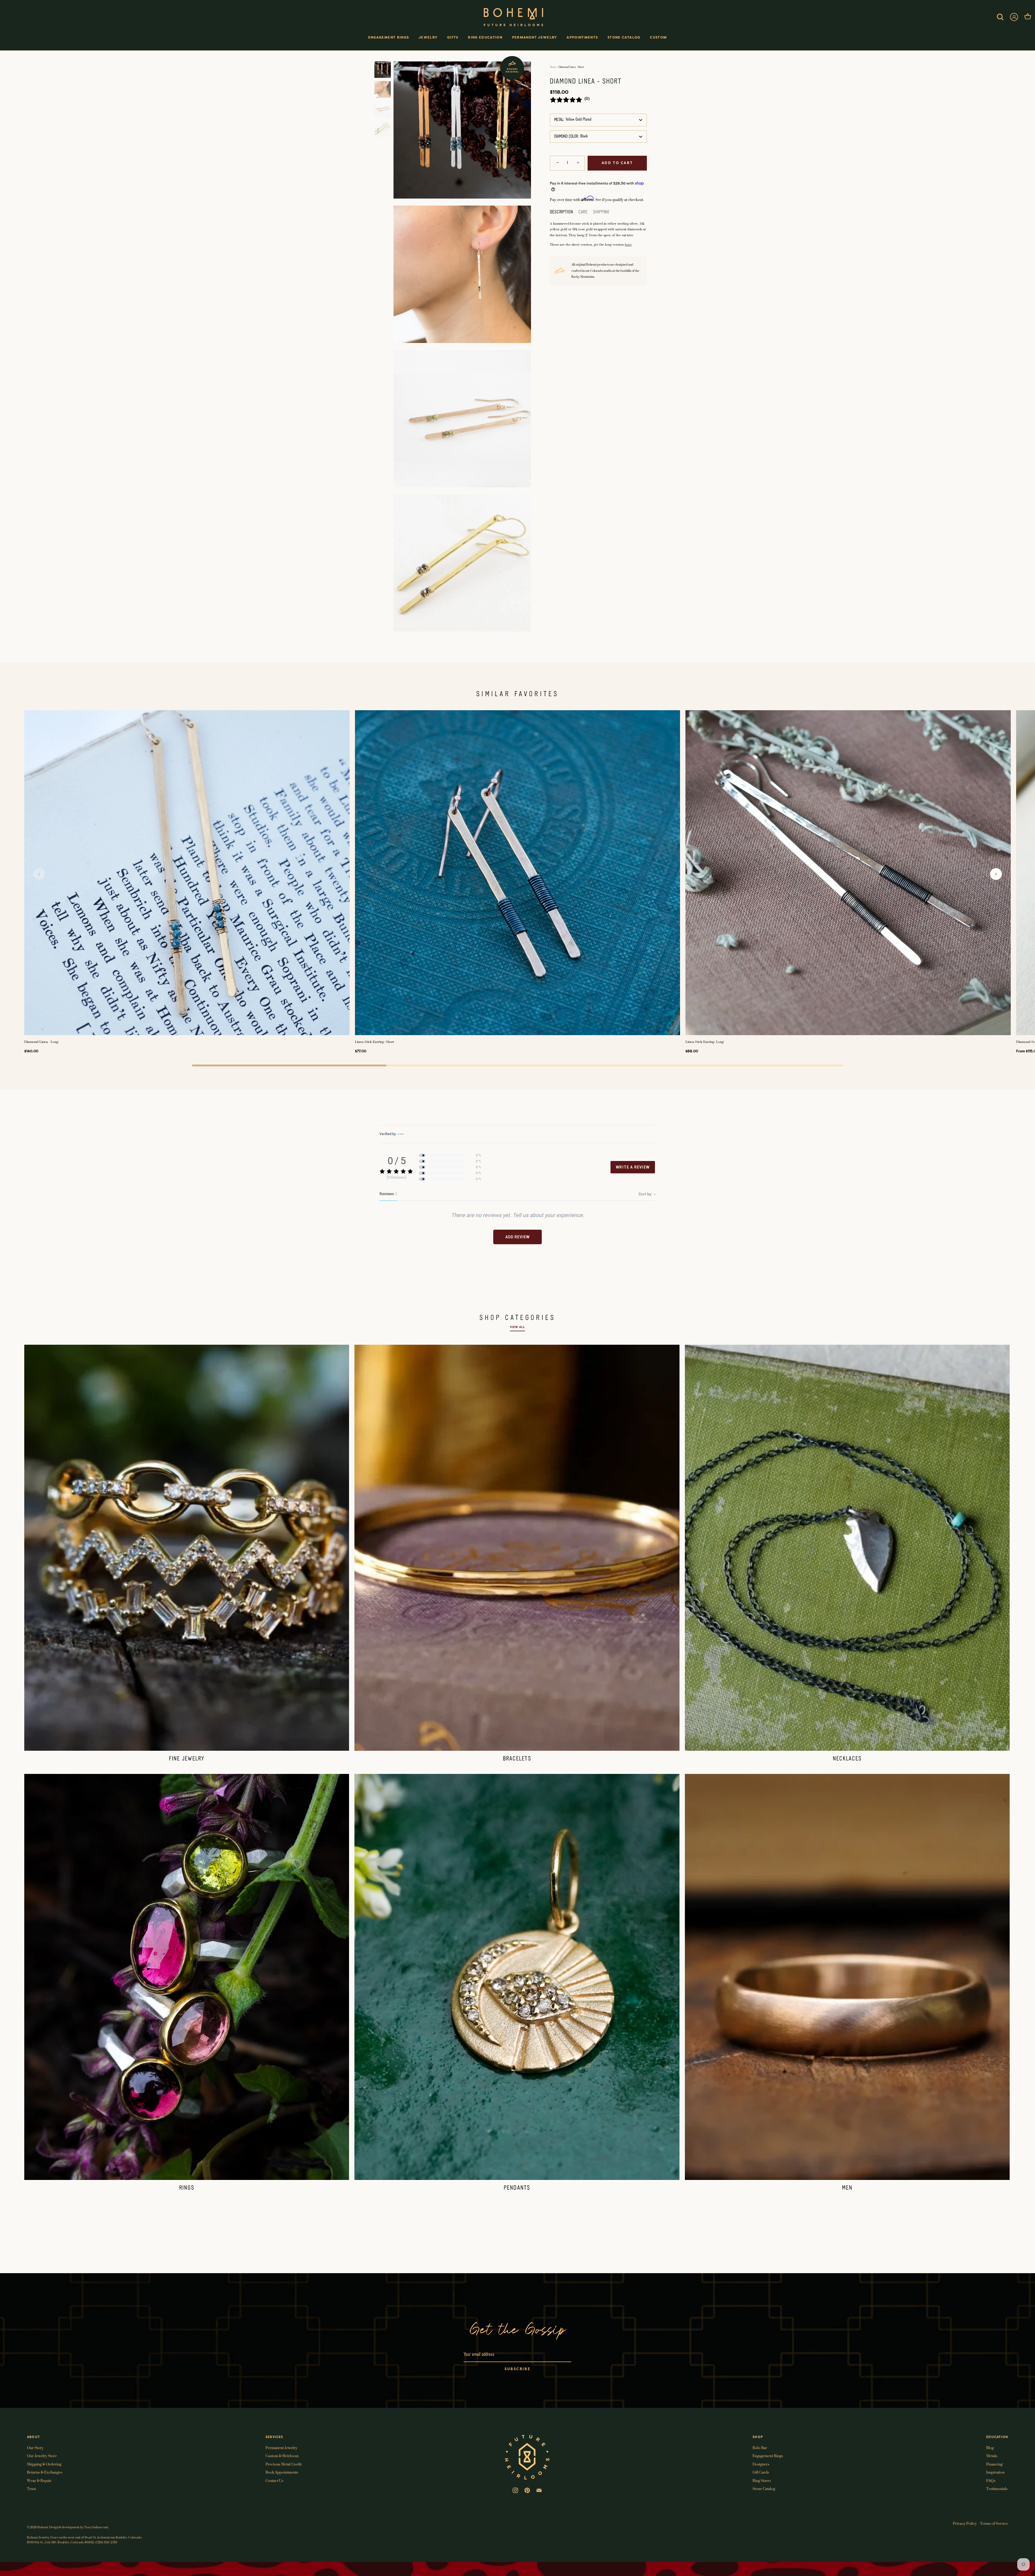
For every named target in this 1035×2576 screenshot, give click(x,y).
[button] (39, 874)
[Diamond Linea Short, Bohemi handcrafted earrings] (383, 70)
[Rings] (187, 1977)
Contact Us (274, 2480)
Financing (994, 2464)
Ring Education (485, 37)
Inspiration (995, 2472)
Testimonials (997, 2489)
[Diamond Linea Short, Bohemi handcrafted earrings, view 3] (383, 109)
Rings (187, 2188)
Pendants (517, 2188)
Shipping (601, 212)
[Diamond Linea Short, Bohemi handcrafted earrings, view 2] (383, 89)
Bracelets (517, 1759)
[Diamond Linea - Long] (187, 873)
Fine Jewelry (187, 1759)
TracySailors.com (96, 2527)
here (628, 245)
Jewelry (428, 37)
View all (517, 1327)
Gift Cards (761, 2472)
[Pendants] (517, 1977)
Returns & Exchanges (45, 2472)
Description (561, 212)
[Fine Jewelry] (187, 1548)
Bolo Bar (760, 2448)
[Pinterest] (527, 2490)
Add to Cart (617, 163)
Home (553, 67)
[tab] (564, 212)
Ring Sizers (762, 2480)
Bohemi (43, 2527)
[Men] (847, 1977)
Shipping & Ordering (44, 2464)
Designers (761, 2464)
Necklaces (847, 1759)
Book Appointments (282, 2472)
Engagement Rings (389, 37)
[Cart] (1028, 17)
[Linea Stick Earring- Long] (848, 873)
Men (847, 2188)
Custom (658, 37)
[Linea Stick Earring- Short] (518, 873)
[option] (383, 71)
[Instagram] (515, 2490)
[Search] (1000, 17)
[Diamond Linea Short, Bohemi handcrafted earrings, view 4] (383, 128)
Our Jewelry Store (42, 2456)
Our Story (35, 2448)
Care (583, 212)
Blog (990, 2448)
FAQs (991, 2480)
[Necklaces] (847, 1548)
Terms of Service (994, 2523)
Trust (31, 2489)
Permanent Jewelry (535, 37)
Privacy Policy (965, 2523)
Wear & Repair (39, 2480)
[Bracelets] (517, 1548)
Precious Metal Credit (284, 2464)
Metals (992, 2456)
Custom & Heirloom (282, 2456)
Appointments (582, 37)
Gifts (453, 37)
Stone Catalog (624, 37)
